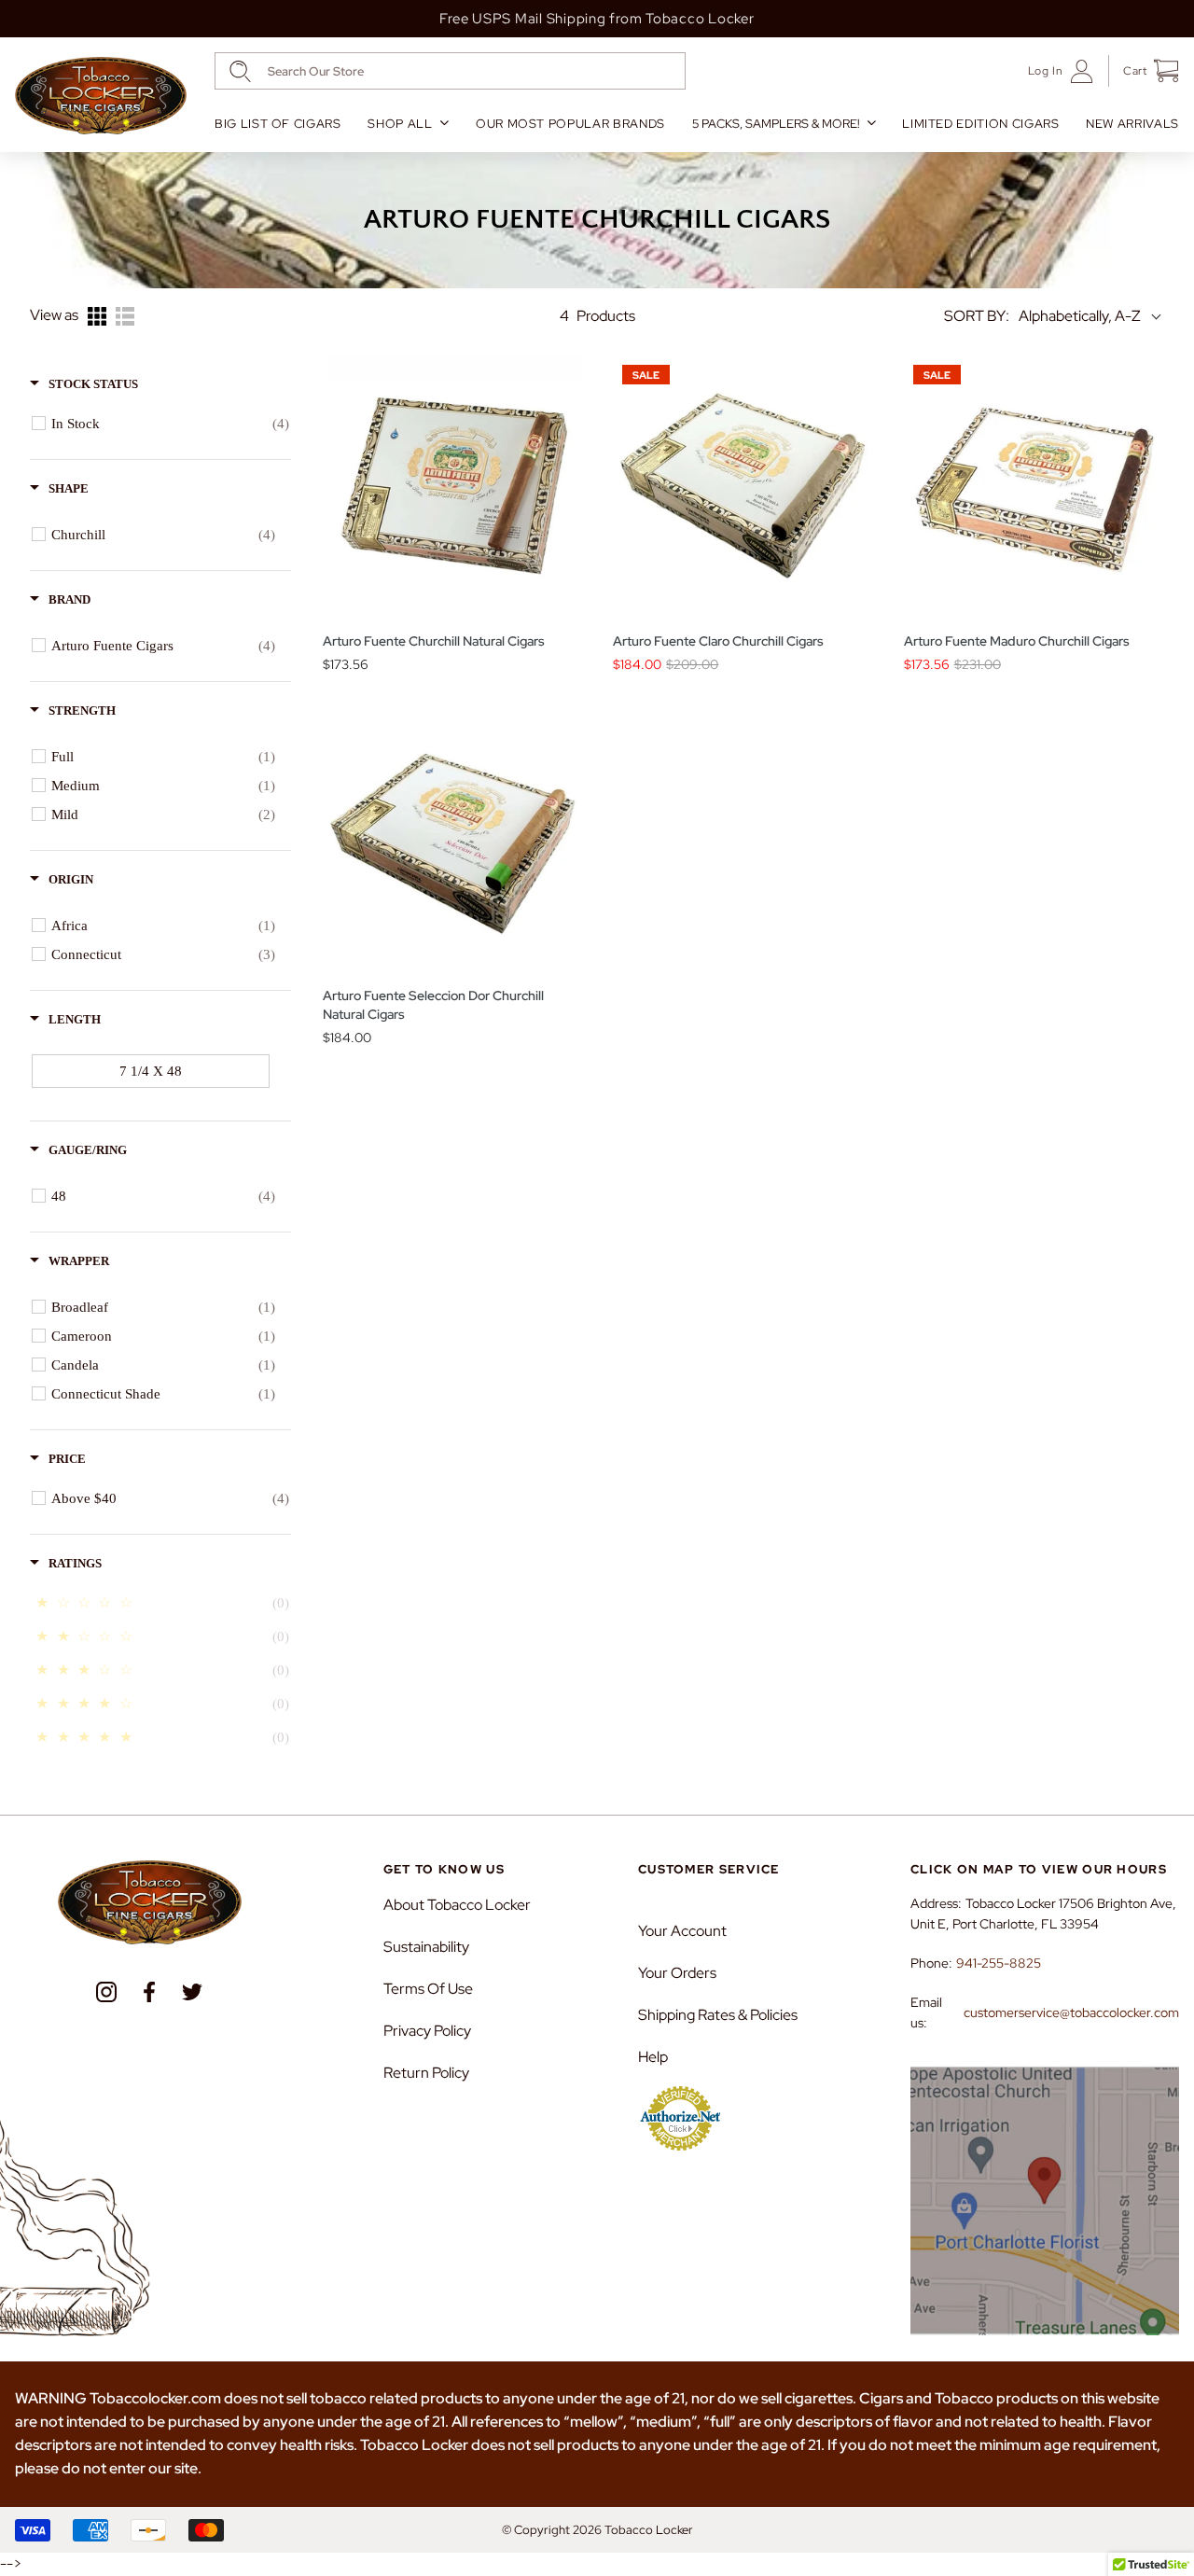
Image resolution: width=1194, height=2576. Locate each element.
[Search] (240, 71)
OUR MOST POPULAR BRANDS (570, 124)
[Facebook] (149, 1992)
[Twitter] (192, 1992)
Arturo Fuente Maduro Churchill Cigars (1017, 641)
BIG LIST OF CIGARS (278, 124)
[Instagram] (106, 1992)
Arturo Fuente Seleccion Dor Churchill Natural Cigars (433, 1005)
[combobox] (450, 71)
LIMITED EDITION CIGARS (980, 124)
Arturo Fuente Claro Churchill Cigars (718, 641)
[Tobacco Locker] (101, 96)
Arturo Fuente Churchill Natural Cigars (434, 641)
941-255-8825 (999, 1963)
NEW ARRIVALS (1132, 124)
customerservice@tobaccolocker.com (1071, 2012)
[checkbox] (170, 424)
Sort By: (977, 316)
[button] (1144, 71)
